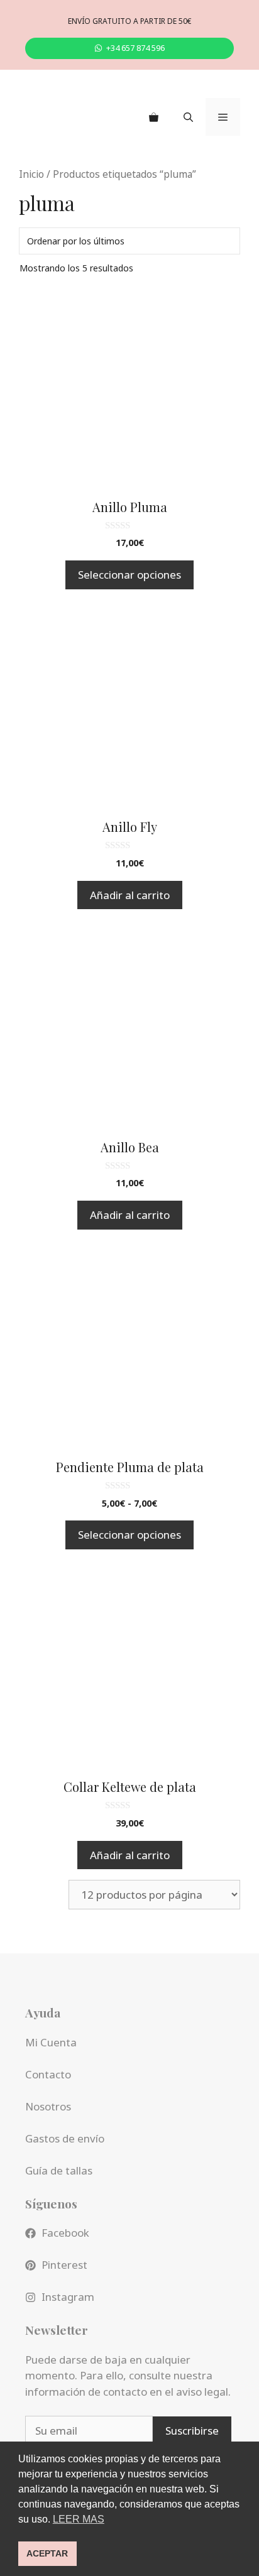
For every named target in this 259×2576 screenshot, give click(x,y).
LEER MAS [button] (79, 2519)
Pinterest (64, 2265)
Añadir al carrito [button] (130, 895)
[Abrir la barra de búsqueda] (188, 117)
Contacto (48, 2074)
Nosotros (48, 2106)
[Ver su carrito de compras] (154, 117)
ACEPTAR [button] (47, 2553)
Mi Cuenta (51, 2042)
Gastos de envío (65, 2138)
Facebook (65, 2233)
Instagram (68, 2297)
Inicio (31, 174)
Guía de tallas (59, 2170)
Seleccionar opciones (129, 575)
